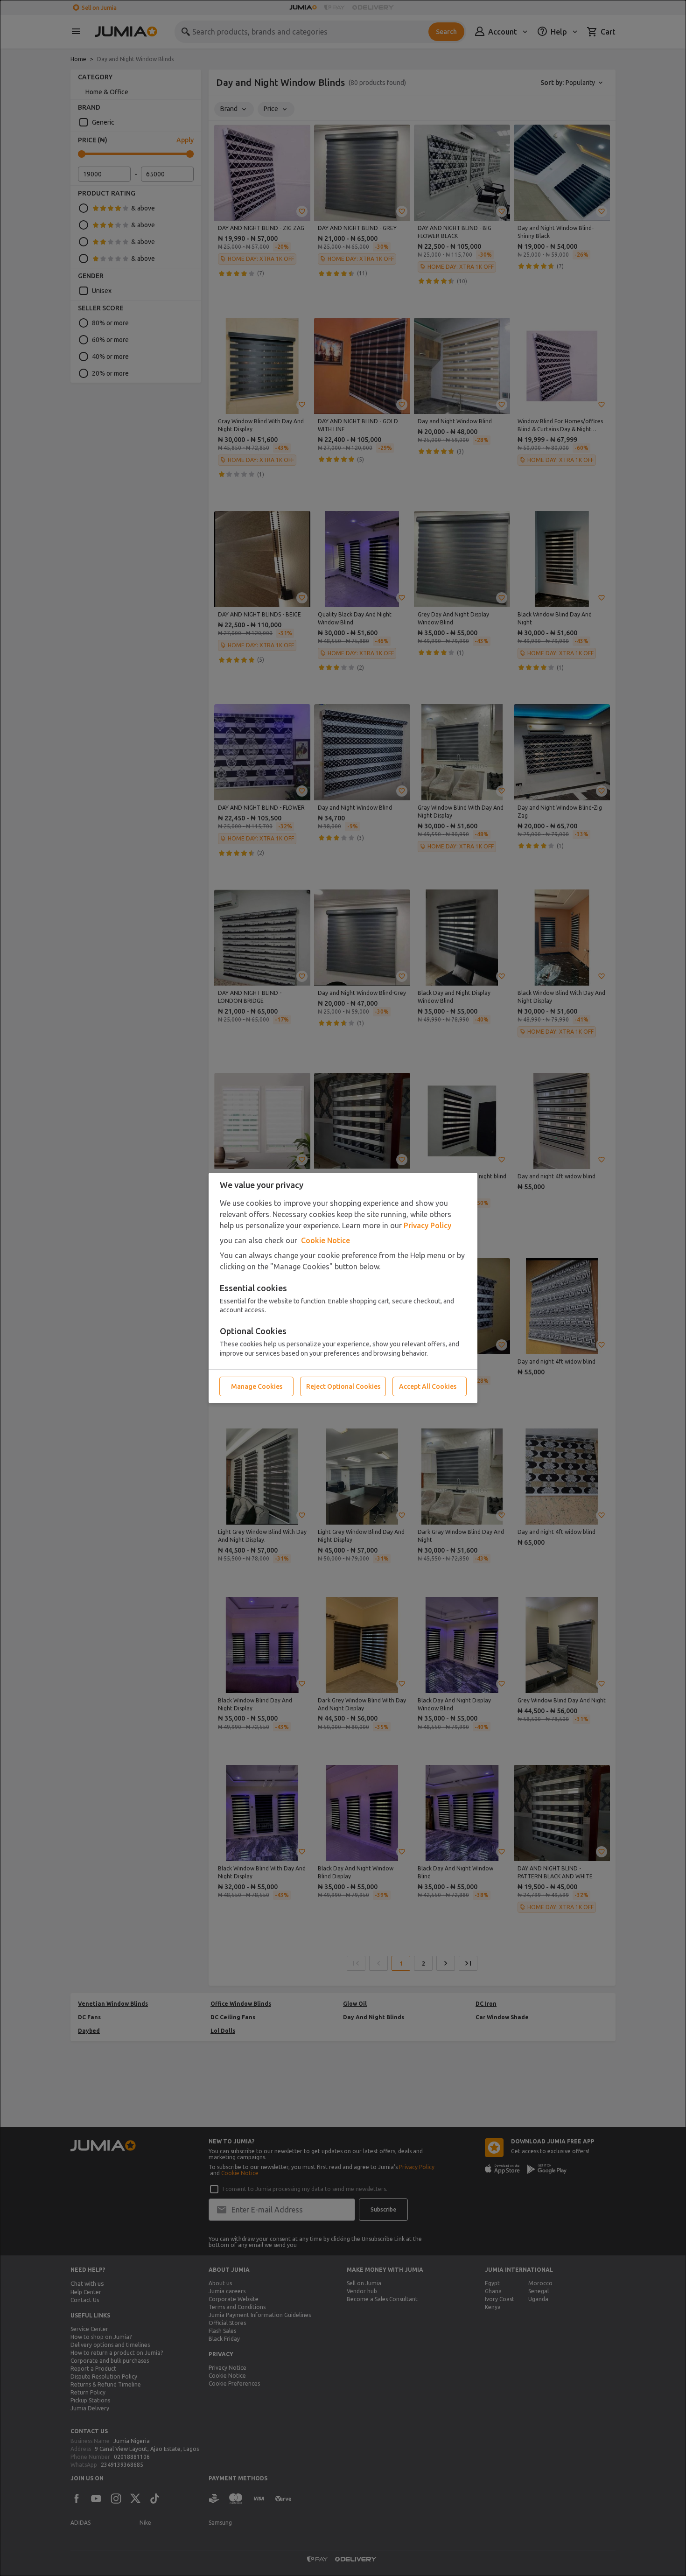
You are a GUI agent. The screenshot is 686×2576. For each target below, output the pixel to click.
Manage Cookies (257, 1386)
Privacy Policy (427, 1225)
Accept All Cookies (428, 1386)
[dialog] (343, 1288)
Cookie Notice (325, 1240)
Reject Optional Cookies (343, 1386)
